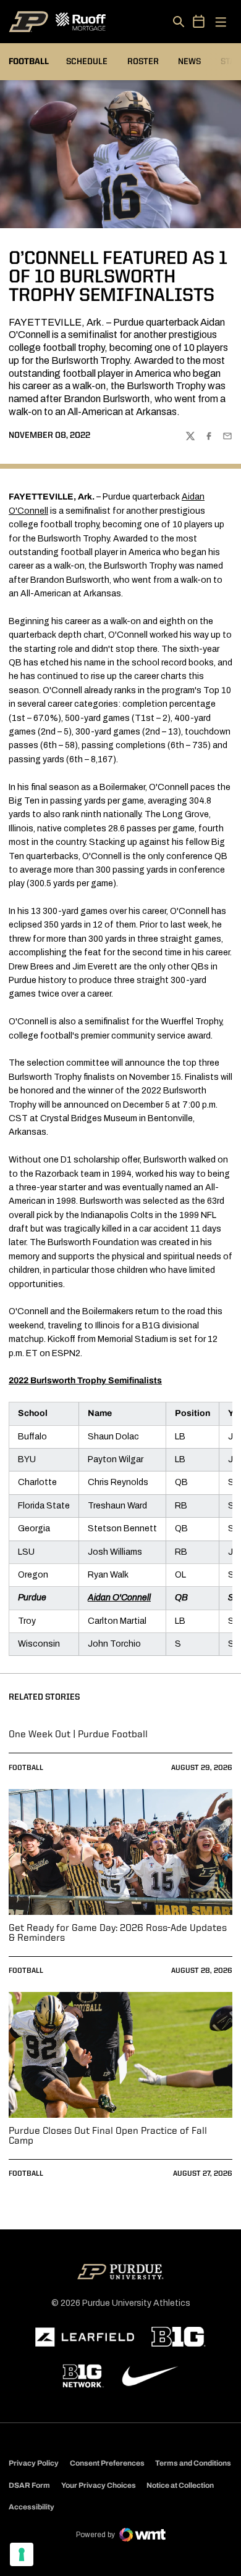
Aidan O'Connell (119, 1598)
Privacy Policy (34, 2463)
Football (26, 1768)
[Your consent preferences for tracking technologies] (22, 2554)
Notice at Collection (180, 2485)
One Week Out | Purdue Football (78, 1735)
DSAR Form (29, 2485)
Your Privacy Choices (99, 2485)
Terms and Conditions (193, 2463)
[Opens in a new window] (85, 2337)
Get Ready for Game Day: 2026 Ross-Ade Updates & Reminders (118, 1933)
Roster (143, 62)
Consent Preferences (107, 2463)
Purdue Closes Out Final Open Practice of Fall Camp (108, 2136)
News (189, 62)
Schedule (87, 62)
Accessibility (32, 2507)
